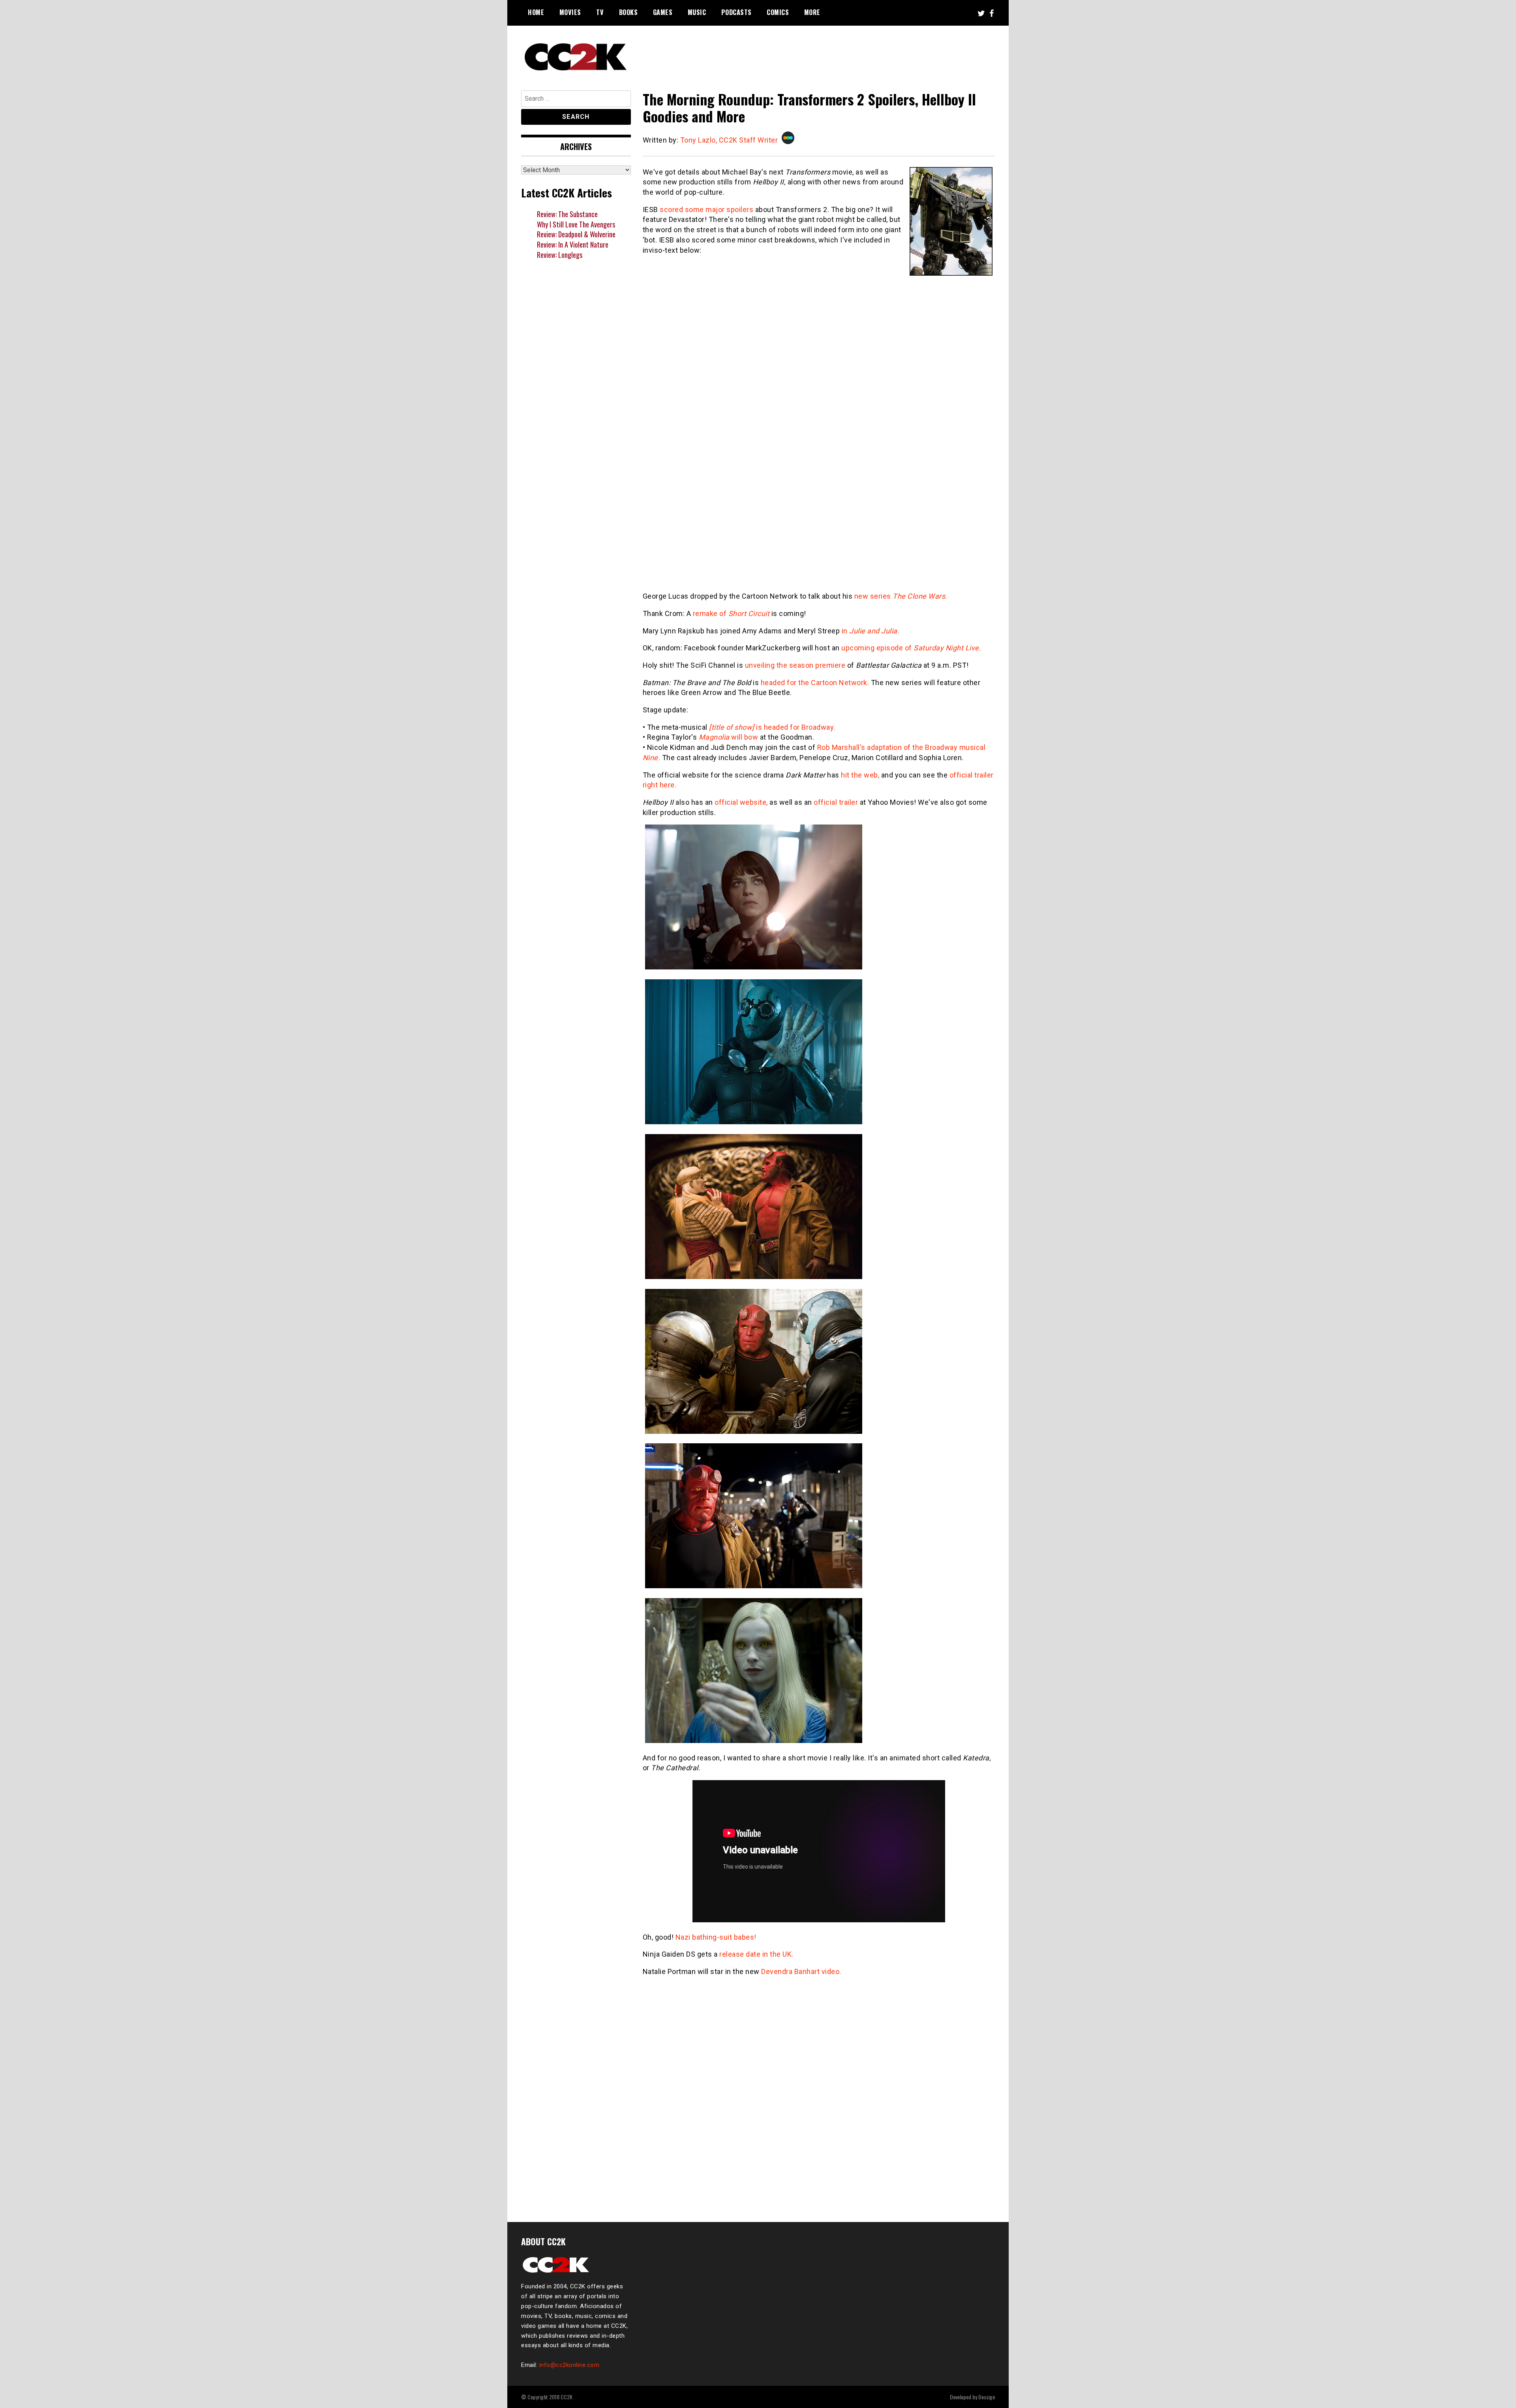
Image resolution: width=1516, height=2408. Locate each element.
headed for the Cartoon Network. (815, 683)
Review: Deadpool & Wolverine (576, 234)
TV (600, 12)
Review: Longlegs (560, 255)
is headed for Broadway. (772, 727)
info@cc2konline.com (569, 2365)
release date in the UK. (756, 1954)
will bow (729, 737)
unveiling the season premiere (795, 665)
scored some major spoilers (706, 209)
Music (697, 12)
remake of (731, 613)
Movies (570, 12)
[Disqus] (819, 2104)
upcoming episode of (911, 648)
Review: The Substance (567, 214)
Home (536, 12)
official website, (741, 802)
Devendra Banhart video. (801, 1971)
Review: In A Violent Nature (573, 244)
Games (663, 12)
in (871, 631)
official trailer (836, 802)
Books (629, 12)
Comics (778, 12)
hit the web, (860, 775)
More (812, 12)
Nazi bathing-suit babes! (716, 1937)
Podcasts (736, 12)
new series (901, 596)
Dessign (987, 2397)
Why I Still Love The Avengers (576, 224)
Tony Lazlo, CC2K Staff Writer (729, 140)
